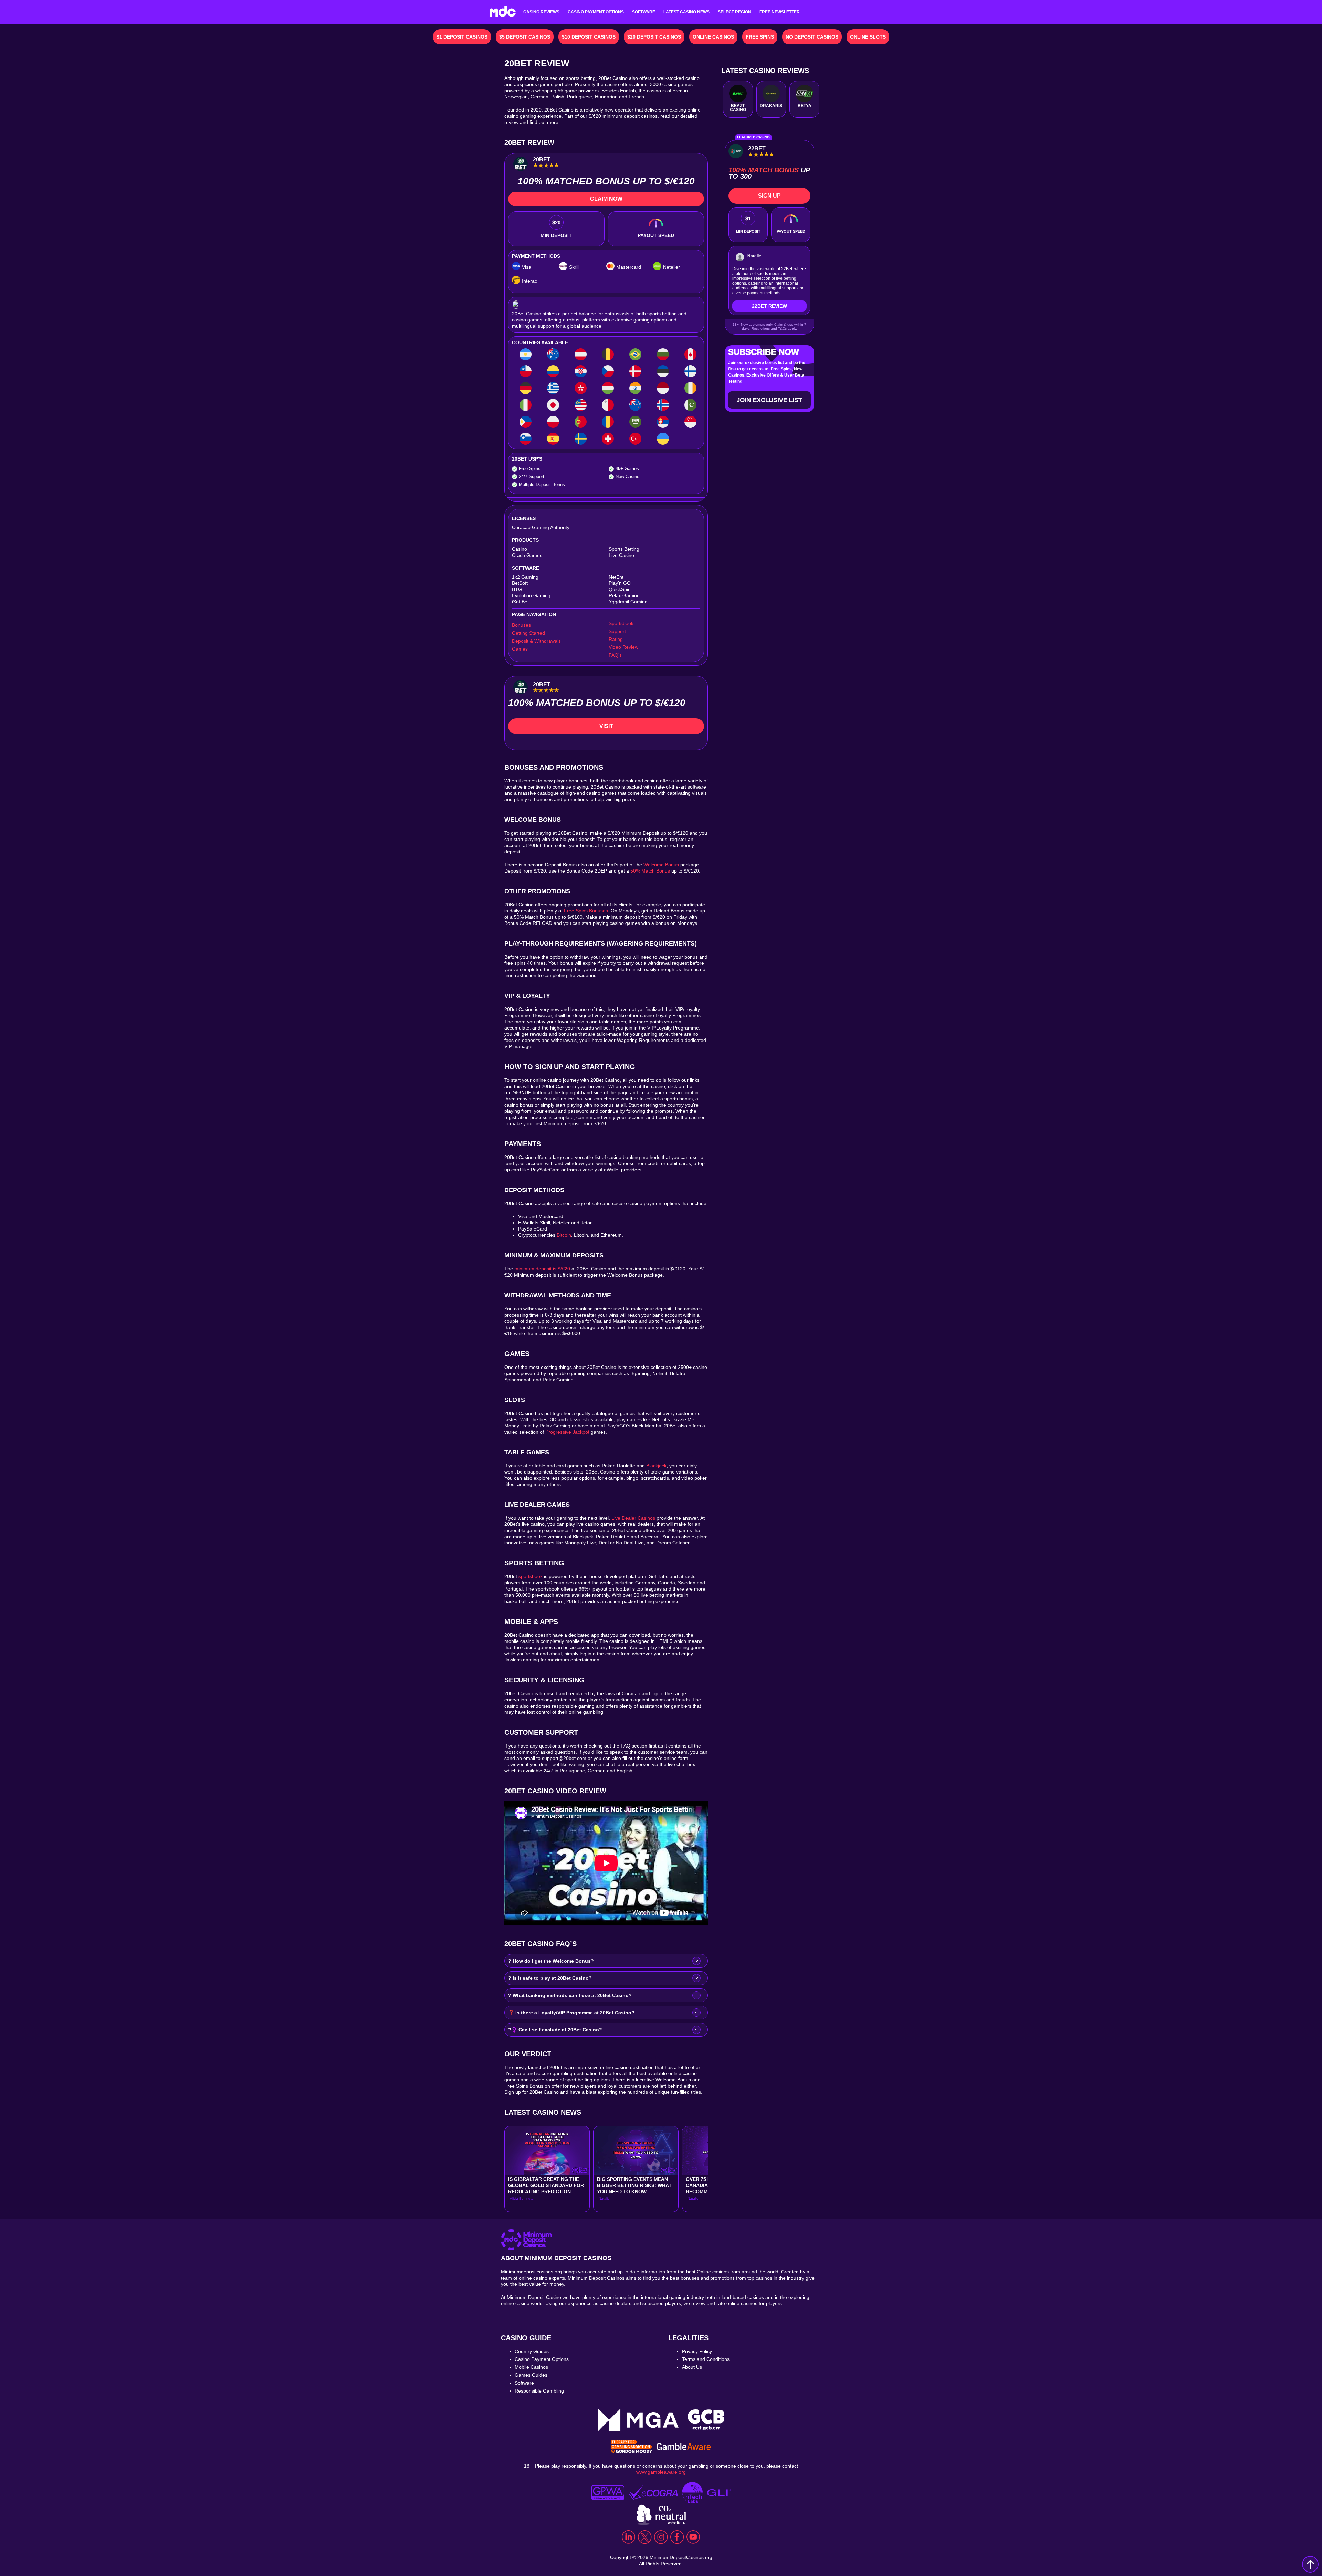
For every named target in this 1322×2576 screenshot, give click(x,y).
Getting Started (528, 633)
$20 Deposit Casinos (654, 37)
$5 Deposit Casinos (525, 37)
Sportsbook (621, 623)
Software (644, 12)
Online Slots (868, 37)
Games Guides (531, 2375)
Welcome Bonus (661, 865)
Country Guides (532, 2351)
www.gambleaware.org (661, 2472)
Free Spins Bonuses (586, 911)
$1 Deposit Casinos (462, 37)
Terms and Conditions (706, 2359)
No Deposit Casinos (812, 37)
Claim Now (606, 199)
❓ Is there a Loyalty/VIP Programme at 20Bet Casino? (571, 2013)
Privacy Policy (697, 2351)
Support (617, 631)
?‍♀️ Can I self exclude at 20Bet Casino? (555, 2030)
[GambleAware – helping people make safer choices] (684, 2447)
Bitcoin (564, 1235)
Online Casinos (713, 37)
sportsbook (531, 1576)
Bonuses (521, 625)
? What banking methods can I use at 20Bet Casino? (570, 1995)
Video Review (623, 647)
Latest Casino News (686, 12)
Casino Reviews (541, 12)
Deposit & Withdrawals (536, 641)
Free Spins (760, 37)
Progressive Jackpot (567, 1432)
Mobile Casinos (531, 2367)
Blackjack (656, 1466)
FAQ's (615, 655)
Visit (606, 726)
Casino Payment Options (596, 12)
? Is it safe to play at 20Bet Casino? (550, 1978)
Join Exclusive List (769, 400)
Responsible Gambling (539, 2391)
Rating (616, 639)
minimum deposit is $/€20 (542, 1269)
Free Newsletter (780, 12)
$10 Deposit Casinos (589, 37)
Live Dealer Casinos (633, 1518)
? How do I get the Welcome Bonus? (551, 1961)
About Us (692, 2367)
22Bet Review (769, 306)
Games (520, 649)
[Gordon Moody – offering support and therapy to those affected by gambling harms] (632, 2447)
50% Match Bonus (650, 871)
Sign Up (769, 196)
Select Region (735, 12)
